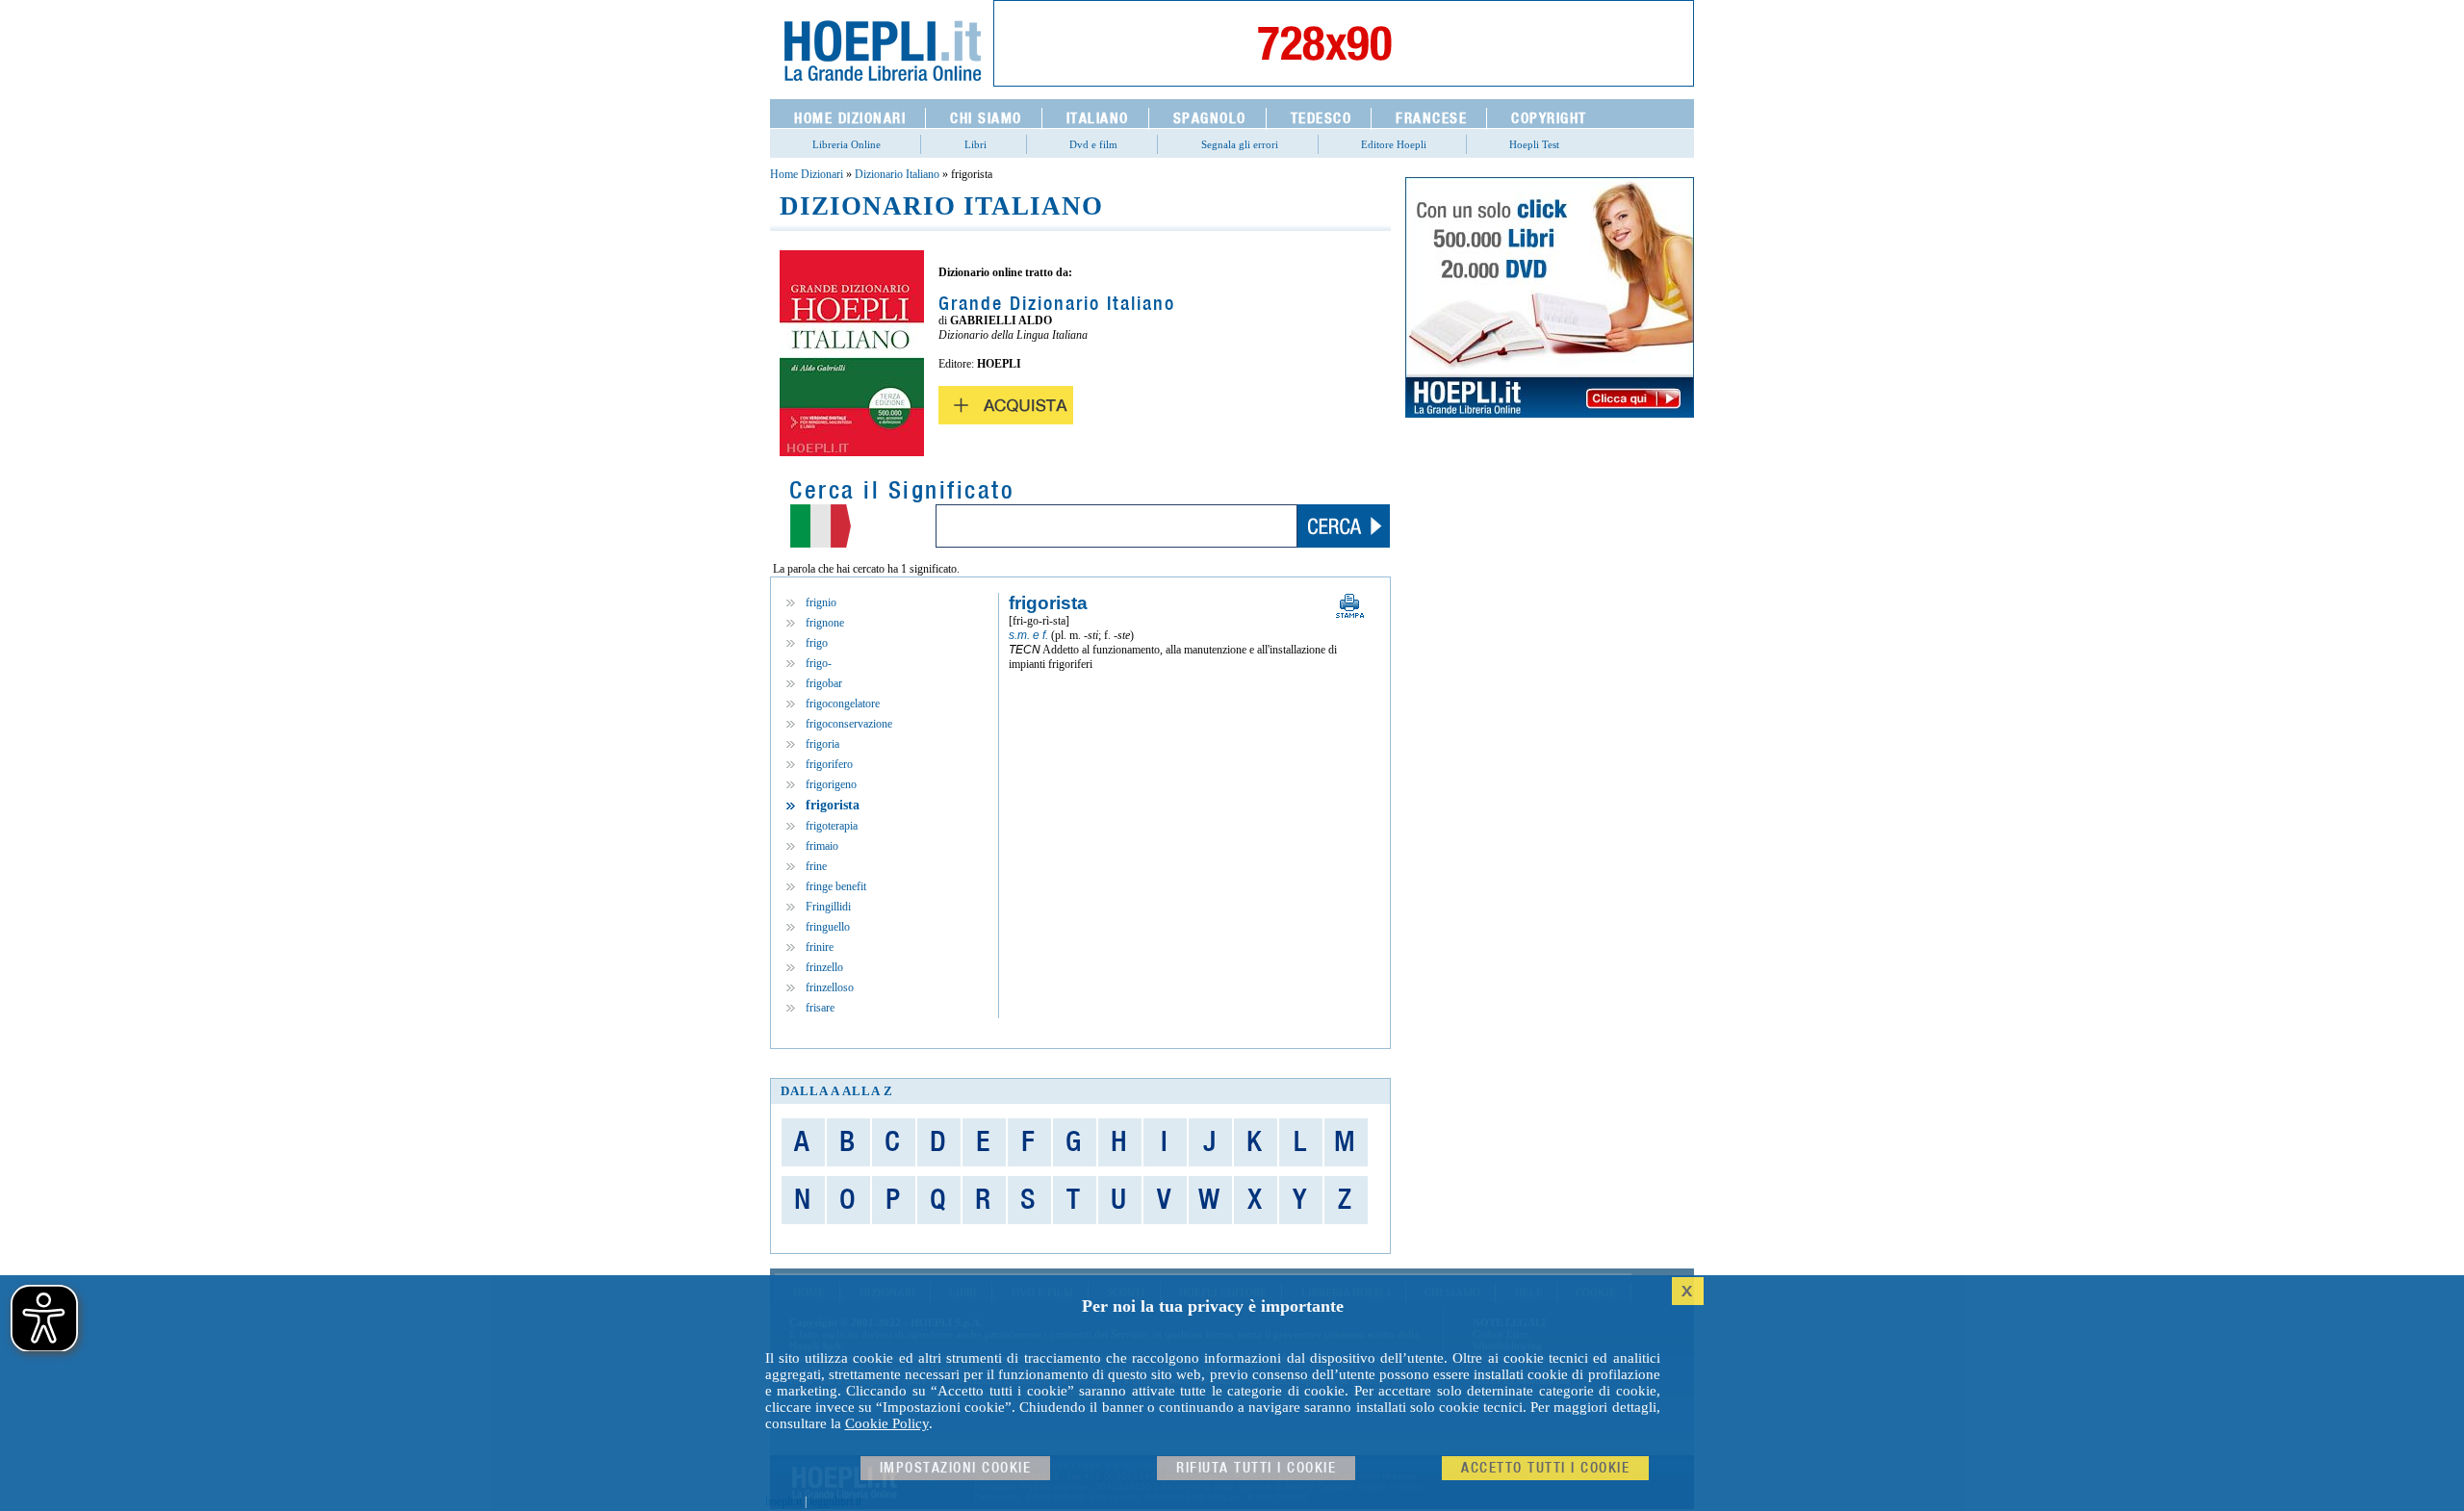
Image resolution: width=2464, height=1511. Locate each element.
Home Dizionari (807, 174)
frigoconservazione (849, 724)
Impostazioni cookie (956, 1468)
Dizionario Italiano (897, 174)
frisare (820, 1008)
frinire (820, 947)
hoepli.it (783, 1501)
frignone (825, 623)
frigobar (824, 683)
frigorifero (829, 764)
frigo (817, 643)
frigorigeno (831, 784)
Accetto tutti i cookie (1545, 1468)
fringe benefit (836, 886)
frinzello (824, 967)
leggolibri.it (835, 1501)
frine (816, 866)
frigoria (822, 744)
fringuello (828, 927)
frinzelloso (830, 987)
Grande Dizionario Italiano (1057, 304)
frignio (821, 602)
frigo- (819, 663)
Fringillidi (828, 907)
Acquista (1006, 405)
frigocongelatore (843, 704)
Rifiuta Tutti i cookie (1256, 1468)
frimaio (822, 846)
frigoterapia (832, 826)
